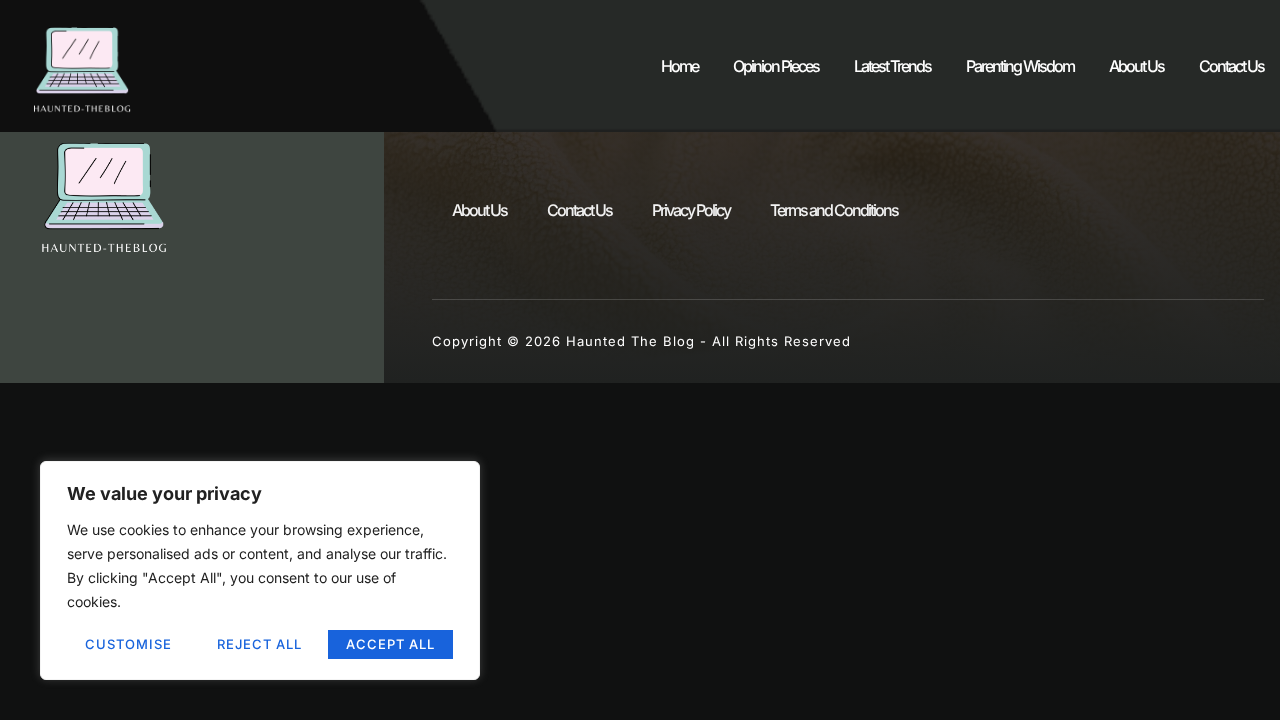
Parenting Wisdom (1020, 66)
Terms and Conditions (834, 210)
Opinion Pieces (776, 66)
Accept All (390, 644)
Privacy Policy (691, 210)
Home (679, 66)
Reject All (259, 644)
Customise (128, 644)
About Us (1136, 66)
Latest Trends (892, 66)
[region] (260, 570)
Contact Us (1231, 66)
